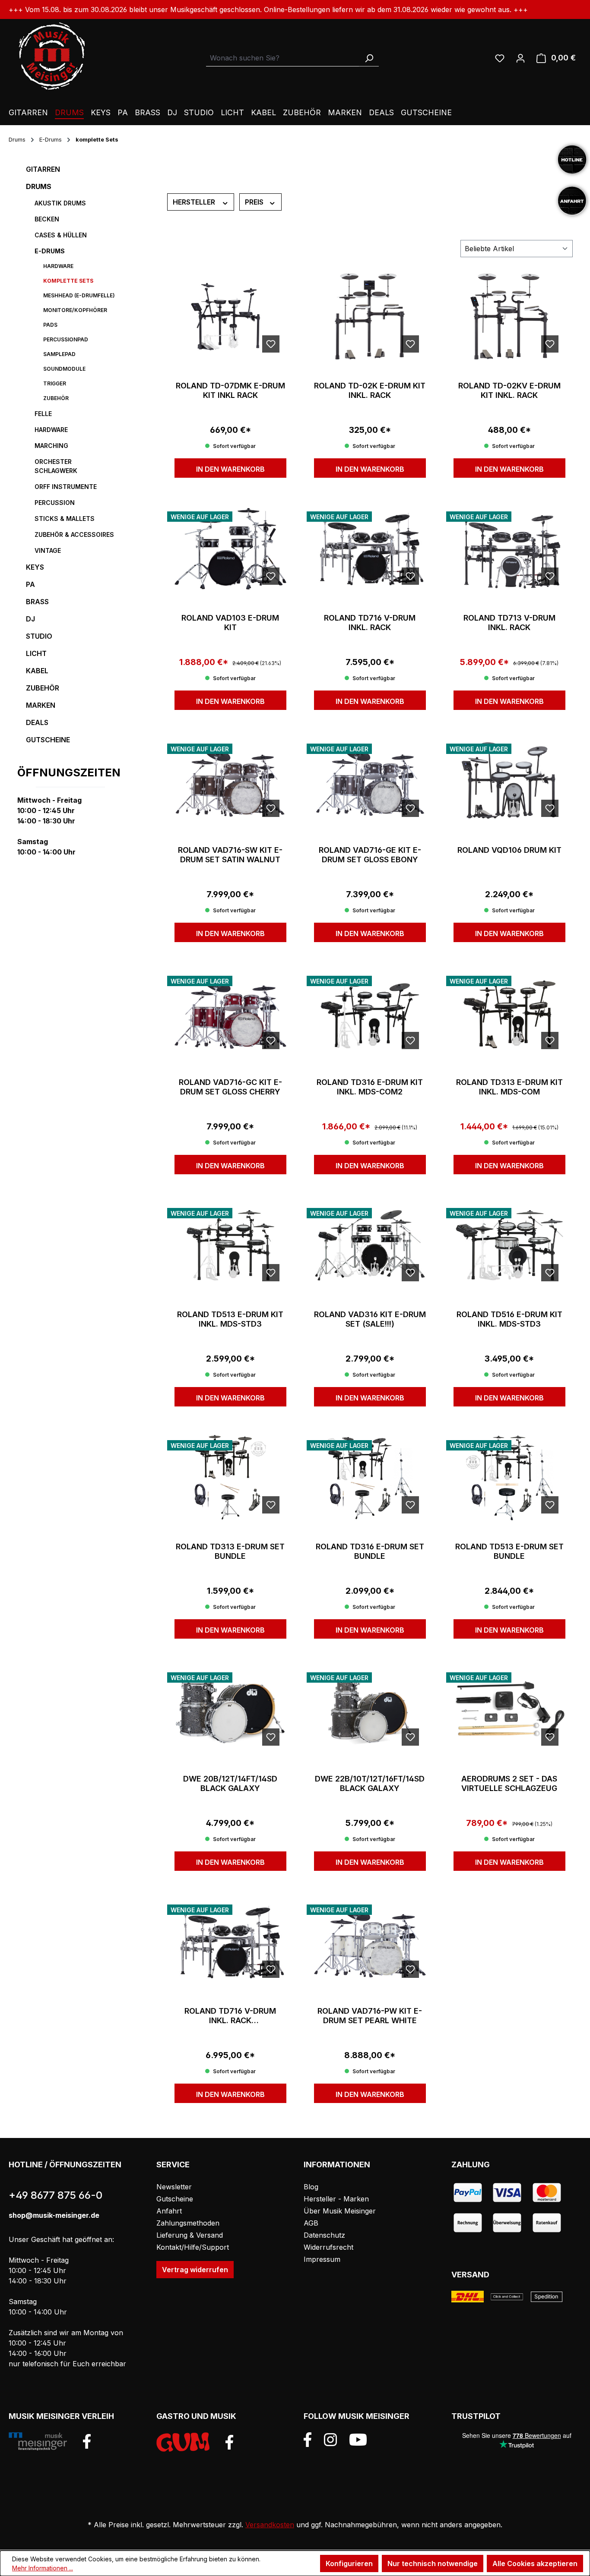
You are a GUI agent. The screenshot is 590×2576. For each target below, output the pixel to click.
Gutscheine (48, 740)
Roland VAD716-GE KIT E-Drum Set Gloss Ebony (370, 855)
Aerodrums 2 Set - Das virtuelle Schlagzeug (509, 1783)
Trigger (55, 383)
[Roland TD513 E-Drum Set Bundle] (509, 1477)
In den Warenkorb (230, 469)
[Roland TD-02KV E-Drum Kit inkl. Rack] (509, 316)
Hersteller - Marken (336, 2199)
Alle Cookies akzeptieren (535, 2563)
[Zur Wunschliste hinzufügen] (271, 344)
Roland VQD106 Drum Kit (509, 850)
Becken (47, 219)
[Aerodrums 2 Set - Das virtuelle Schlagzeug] (509, 1709)
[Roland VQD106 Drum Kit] (509, 781)
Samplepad (59, 354)
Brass (37, 602)
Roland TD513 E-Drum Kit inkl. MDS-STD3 (230, 1319)
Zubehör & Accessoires (74, 534)
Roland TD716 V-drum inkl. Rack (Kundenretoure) (230, 2016)
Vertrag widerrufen (195, 2270)
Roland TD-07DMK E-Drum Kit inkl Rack (230, 390)
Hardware (58, 266)
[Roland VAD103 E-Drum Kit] (230, 549)
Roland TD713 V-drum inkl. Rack (509, 623)
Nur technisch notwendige (433, 2563)
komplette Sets (68, 281)
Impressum (322, 2259)
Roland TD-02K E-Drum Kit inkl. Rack (370, 390)
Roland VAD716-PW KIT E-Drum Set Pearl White (370, 2016)
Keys (35, 567)
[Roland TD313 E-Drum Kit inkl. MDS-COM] (509, 1013)
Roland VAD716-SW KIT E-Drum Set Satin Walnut (230, 855)
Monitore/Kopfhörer (75, 310)
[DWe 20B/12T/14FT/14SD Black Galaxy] (230, 1709)
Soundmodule (64, 369)
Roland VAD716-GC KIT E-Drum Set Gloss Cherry (230, 1087)
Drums (39, 186)
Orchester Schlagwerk (56, 466)
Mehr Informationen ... (43, 2568)
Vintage (48, 550)
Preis (255, 202)
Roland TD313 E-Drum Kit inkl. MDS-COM (509, 1087)
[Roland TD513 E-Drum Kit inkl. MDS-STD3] (230, 1245)
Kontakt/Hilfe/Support (193, 2247)
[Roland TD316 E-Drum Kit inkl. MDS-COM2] (370, 1013)
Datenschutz (324, 2235)
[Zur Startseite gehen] (52, 56)
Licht (36, 653)
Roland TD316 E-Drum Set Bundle (370, 1551)
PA (30, 584)
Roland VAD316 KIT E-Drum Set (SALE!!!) (370, 1319)
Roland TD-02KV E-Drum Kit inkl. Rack (509, 390)
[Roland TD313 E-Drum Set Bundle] (230, 1477)
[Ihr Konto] (520, 58)
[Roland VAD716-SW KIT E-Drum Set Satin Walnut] (230, 781)
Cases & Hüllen (61, 235)
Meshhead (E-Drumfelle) (79, 295)
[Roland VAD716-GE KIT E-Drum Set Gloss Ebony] (370, 781)
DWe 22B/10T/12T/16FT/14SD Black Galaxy (370, 1783)
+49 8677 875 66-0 (56, 2195)
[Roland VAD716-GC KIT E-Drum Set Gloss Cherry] (230, 1013)
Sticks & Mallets (65, 519)
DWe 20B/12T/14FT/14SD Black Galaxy (230, 1783)
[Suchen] (369, 58)
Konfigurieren (349, 2563)
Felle (43, 414)
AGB (311, 2223)
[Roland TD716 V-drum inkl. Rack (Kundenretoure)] (230, 1942)
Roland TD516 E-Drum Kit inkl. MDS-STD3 (509, 1319)
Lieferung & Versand (190, 2235)
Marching (51, 446)
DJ (30, 619)
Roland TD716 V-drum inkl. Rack (370, 623)
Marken (41, 705)
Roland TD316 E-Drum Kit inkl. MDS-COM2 (370, 1087)
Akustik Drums (60, 203)
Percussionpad (66, 339)
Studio (39, 636)
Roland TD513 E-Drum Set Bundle (509, 1551)
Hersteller (195, 202)
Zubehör (56, 398)
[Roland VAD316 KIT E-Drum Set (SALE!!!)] (370, 1245)
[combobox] (283, 58)
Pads (50, 325)
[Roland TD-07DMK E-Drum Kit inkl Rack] (230, 316)
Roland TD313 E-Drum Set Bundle (230, 1551)
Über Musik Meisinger (340, 2211)
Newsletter (174, 2187)
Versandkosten (270, 2525)
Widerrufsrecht (328, 2247)
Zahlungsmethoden (188, 2223)
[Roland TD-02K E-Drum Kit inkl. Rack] (370, 316)
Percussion (55, 503)
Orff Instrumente (66, 487)
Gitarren (43, 169)
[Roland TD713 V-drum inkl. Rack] (509, 549)
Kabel (37, 671)
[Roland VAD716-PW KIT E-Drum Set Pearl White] (370, 1942)
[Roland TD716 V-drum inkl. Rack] (370, 549)
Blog (311, 2187)
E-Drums (50, 251)
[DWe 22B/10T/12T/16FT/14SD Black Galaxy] (370, 1709)
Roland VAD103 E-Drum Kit (230, 623)
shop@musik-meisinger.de (54, 2215)
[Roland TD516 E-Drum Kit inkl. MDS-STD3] (509, 1245)
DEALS (37, 722)
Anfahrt (169, 2211)
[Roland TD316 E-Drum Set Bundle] (370, 1477)
